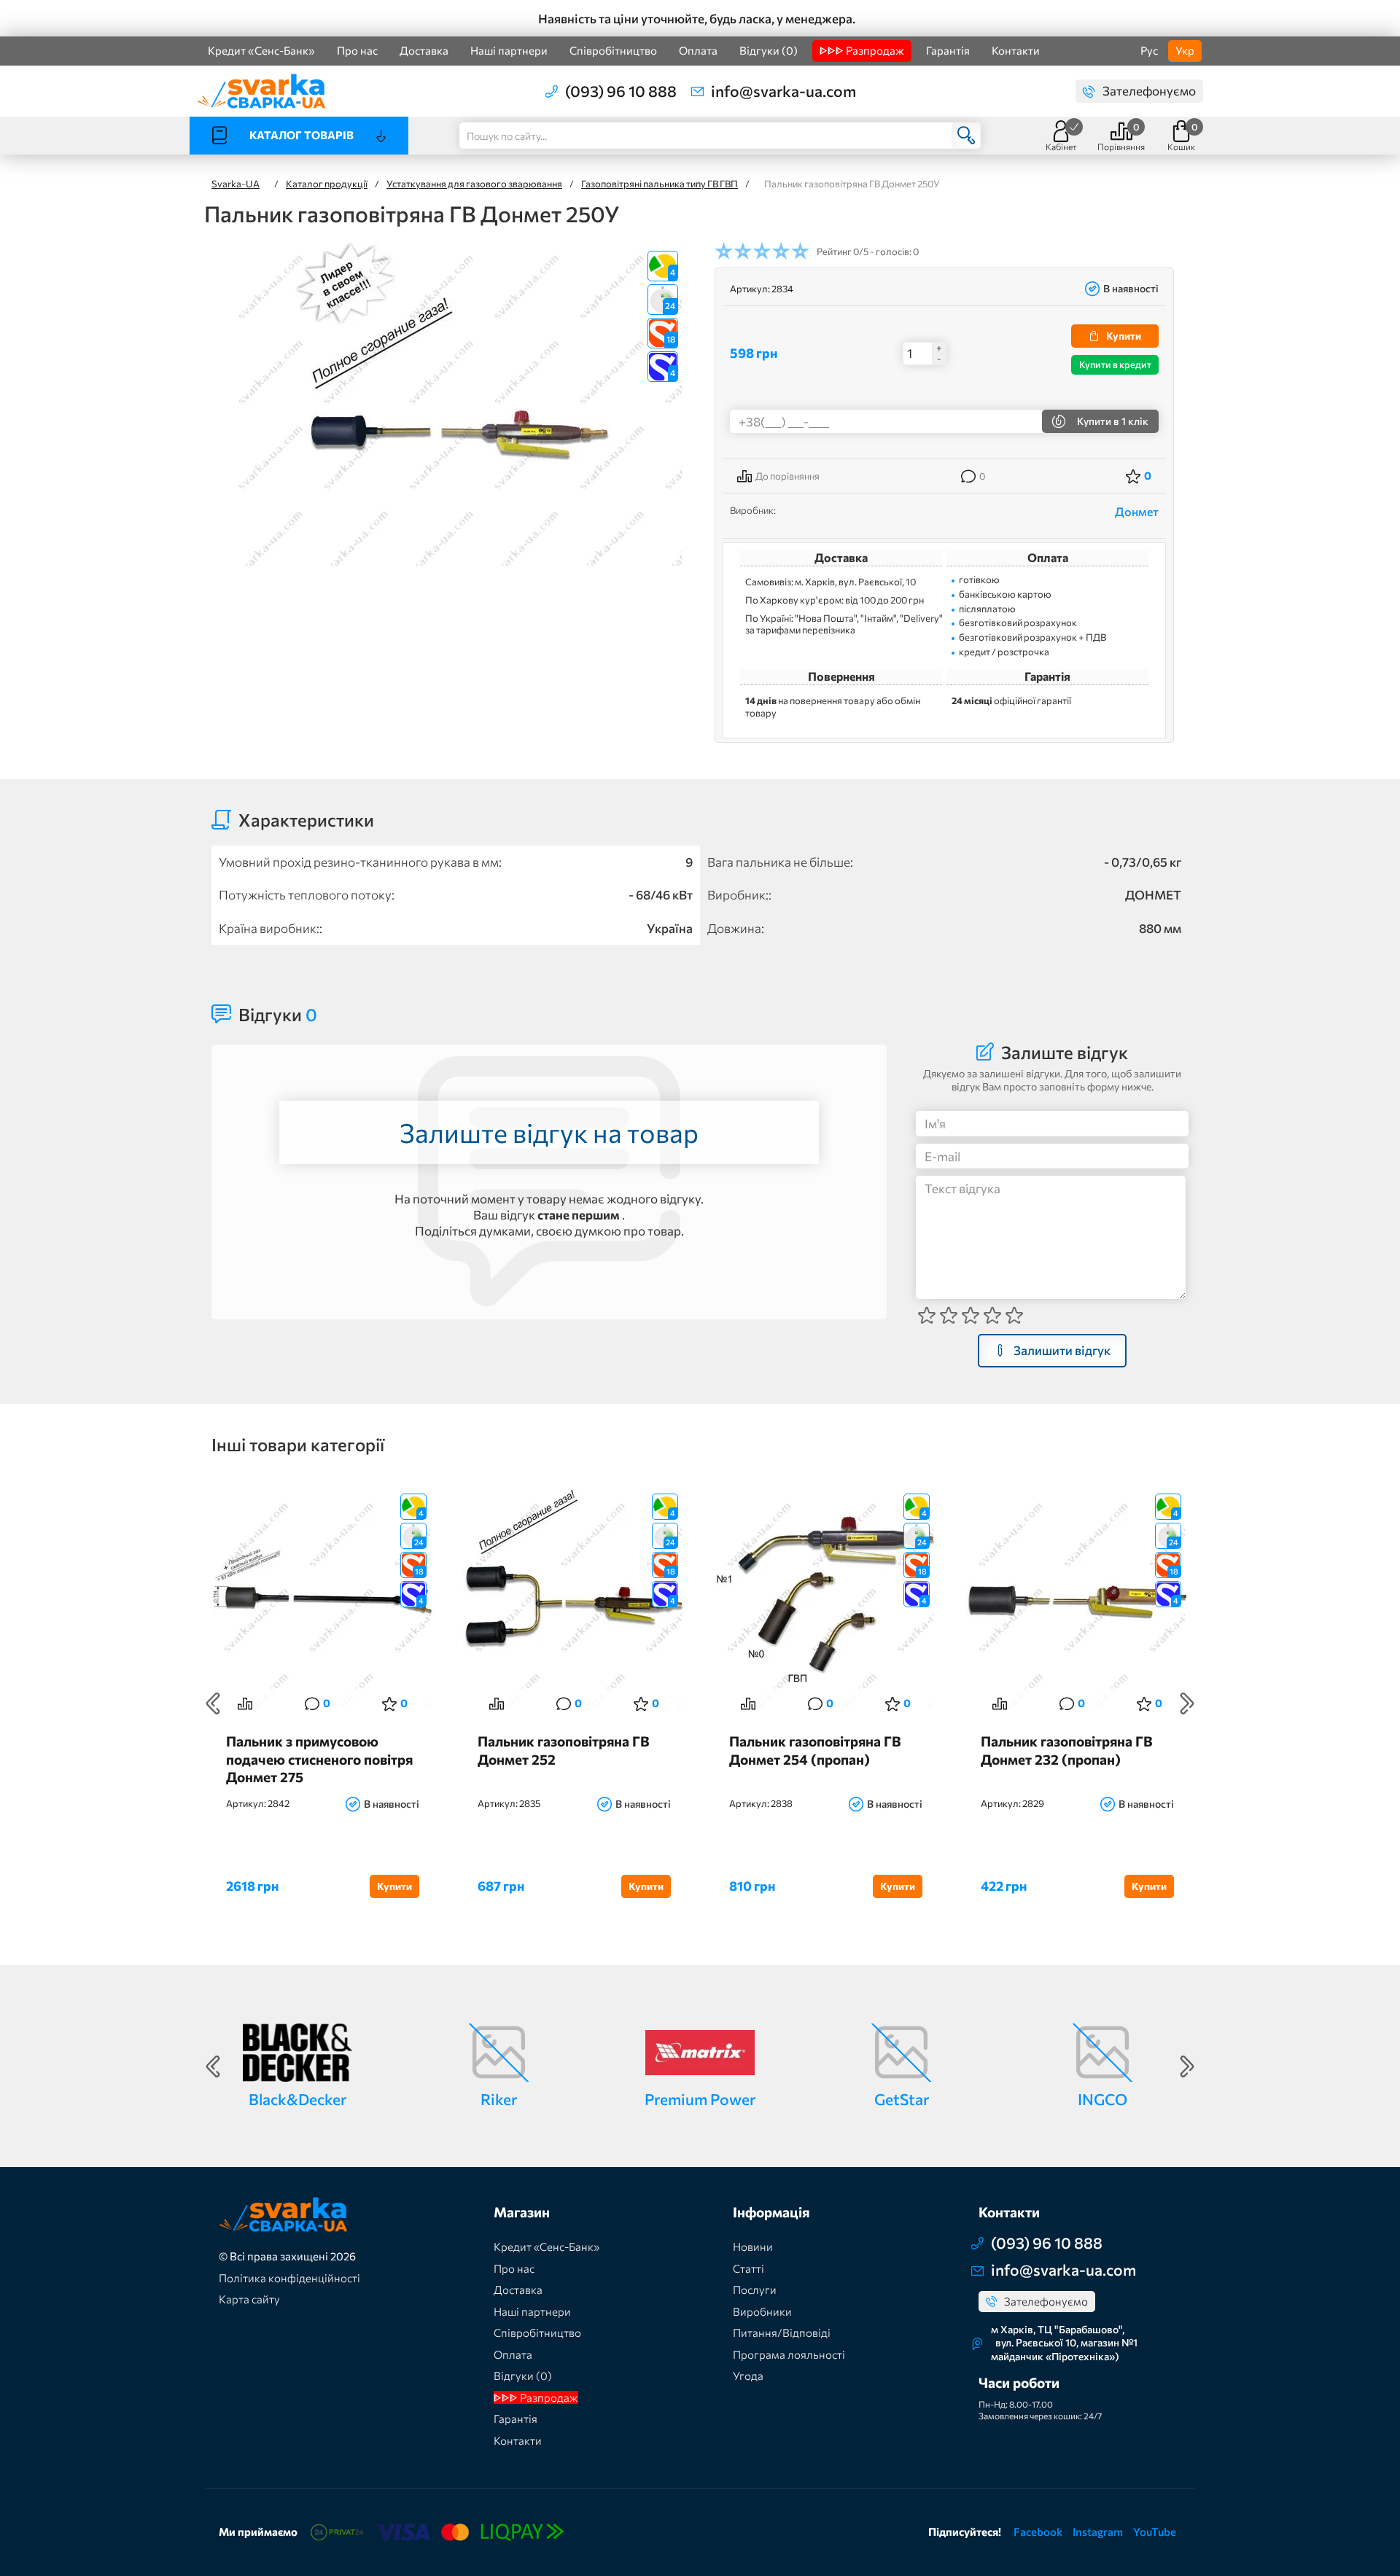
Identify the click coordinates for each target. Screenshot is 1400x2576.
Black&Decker (297, 2099)
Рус (1149, 50)
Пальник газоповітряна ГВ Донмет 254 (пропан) (815, 1750)
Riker (499, 2099)
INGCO (1102, 2099)
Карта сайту (249, 2299)
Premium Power (700, 2099)
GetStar (902, 2099)
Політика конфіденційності (289, 2278)
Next (1187, 1703)
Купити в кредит (1115, 364)
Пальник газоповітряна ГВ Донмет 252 (564, 1750)
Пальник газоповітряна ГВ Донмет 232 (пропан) (1067, 1750)
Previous (213, 1703)
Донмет (1137, 511)
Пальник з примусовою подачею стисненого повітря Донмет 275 (319, 1759)
